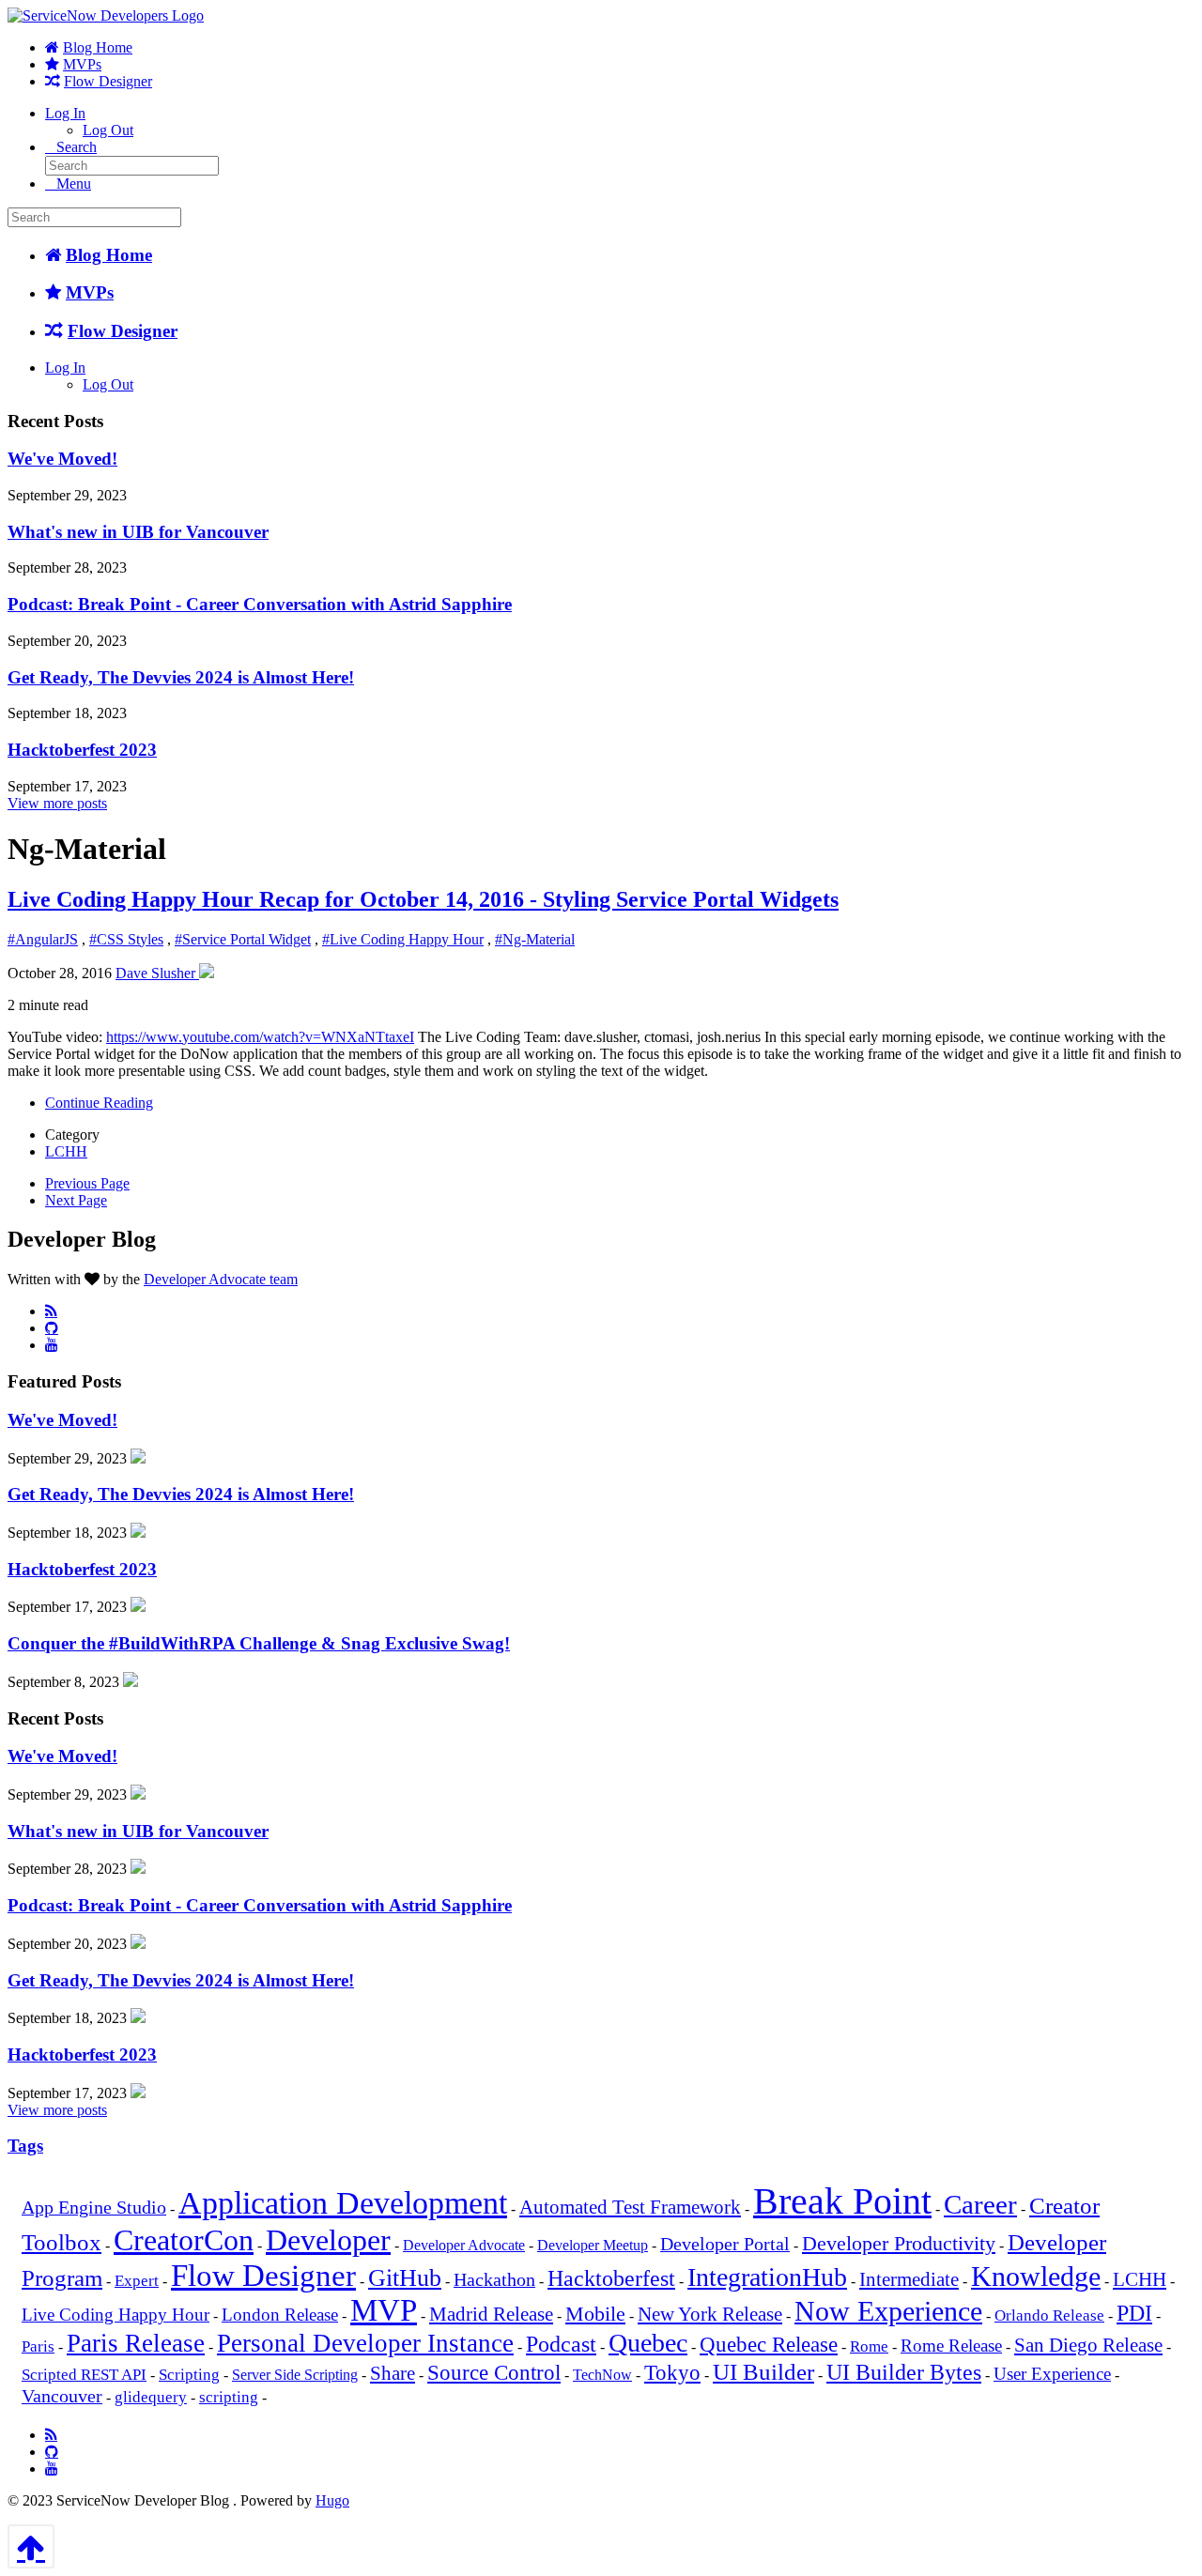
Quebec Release (769, 2345)
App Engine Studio (94, 2208)
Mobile (595, 2314)
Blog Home (98, 47)
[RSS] (51, 1311)
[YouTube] (52, 1344)
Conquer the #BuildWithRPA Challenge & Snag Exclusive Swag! (259, 1643)
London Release (280, 2315)
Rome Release (951, 2346)
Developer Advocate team (221, 1279)
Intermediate (909, 2279)
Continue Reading (99, 1103)
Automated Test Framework (630, 2207)
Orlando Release (1049, 2315)
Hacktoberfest (611, 2278)
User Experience (1052, 2374)
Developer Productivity (899, 2243)
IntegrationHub (767, 2277)
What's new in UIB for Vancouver (138, 532)
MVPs (82, 64)
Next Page (76, 1200)
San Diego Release (1088, 2345)
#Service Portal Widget (243, 939)
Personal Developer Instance (365, 2343)
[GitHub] (52, 1327)
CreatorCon (184, 2240)
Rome (869, 2346)
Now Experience (888, 2311)
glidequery (151, 2397)
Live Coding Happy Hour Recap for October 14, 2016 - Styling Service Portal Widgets (423, 899)
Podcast (561, 2344)
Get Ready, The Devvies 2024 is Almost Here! (181, 677)
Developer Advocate (464, 2245)
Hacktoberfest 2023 (82, 750)
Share (393, 2373)
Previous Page (87, 1183)
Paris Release (136, 2343)
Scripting (189, 2375)
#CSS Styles (126, 939)
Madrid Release (491, 2314)
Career (980, 2204)
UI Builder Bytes (904, 2372)
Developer (328, 2240)
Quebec (648, 2343)
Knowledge (1036, 2277)
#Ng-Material (535, 939)
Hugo (332, 2500)
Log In (65, 113)
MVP (384, 2310)
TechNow (602, 2375)
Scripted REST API (84, 2375)
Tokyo (672, 2373)
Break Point (842, 2201)
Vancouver (62, 2396)
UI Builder (763, 2372)
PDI (1134, 2313)
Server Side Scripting (295, 2375)
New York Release (710, 2314)
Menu (74, 184)
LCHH (66, 1151)
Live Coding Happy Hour (116, 2315)
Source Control (494, 2373)
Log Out (108, 130)
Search (77, 147)
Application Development (343, 2203)
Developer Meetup (593, 2245)
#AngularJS (43, 939)
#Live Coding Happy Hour (403, 939)
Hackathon (494, 2280)
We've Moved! (62, 459)
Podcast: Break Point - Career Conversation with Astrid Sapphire (260, 604)
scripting (229, 2397)
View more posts (57, 803)
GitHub (405, 2278)
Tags (25, 2146)
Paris (38, 2346)
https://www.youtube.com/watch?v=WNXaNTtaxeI (260, 1037)
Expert (137, 2281)
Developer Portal (725, 2244)
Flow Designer (108, 81)
